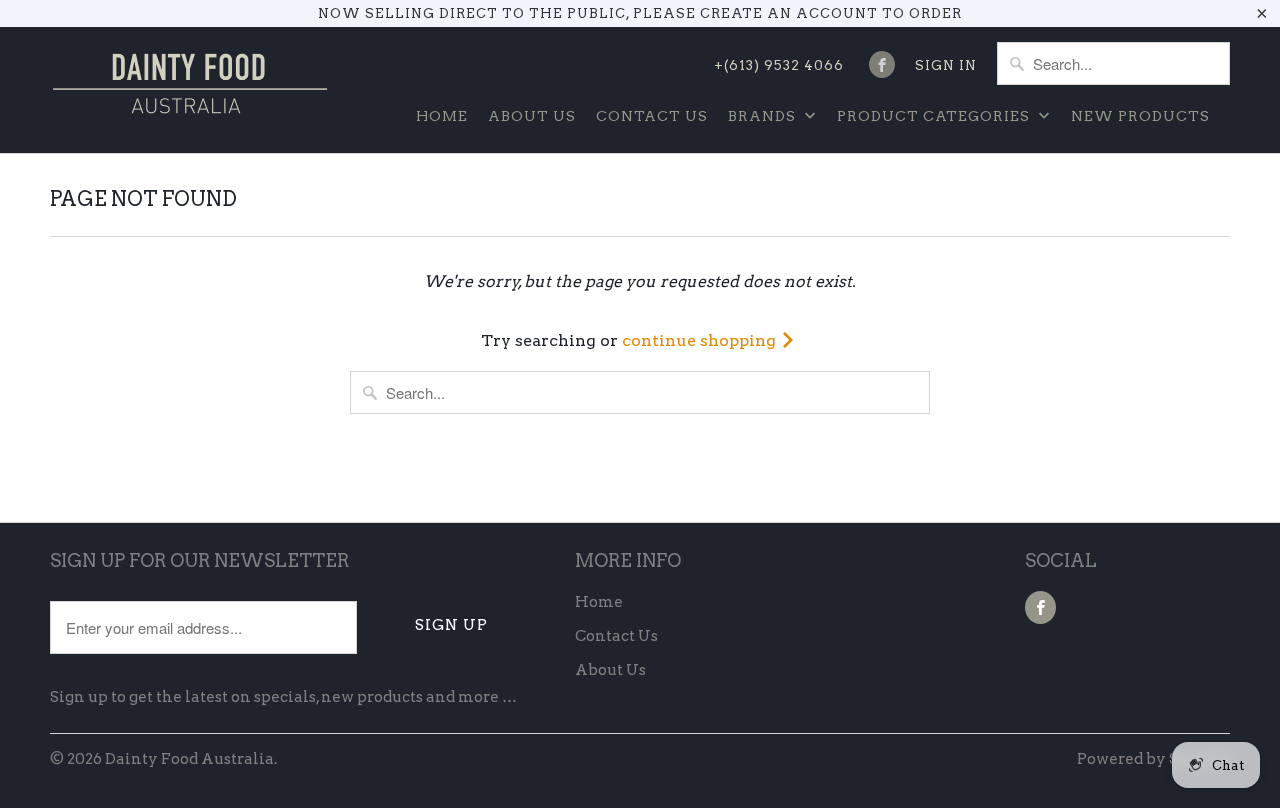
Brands (764, 116)
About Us (532, 116)
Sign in (946, 65)
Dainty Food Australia (189, 759)
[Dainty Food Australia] (190, 90)
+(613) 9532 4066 (779, 65)
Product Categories (935, 116)
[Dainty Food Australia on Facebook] (882, 64)
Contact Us (652, 116)
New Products (1140, 116)
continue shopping (701, 340)
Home (442, 116)
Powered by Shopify (1153, 759)
